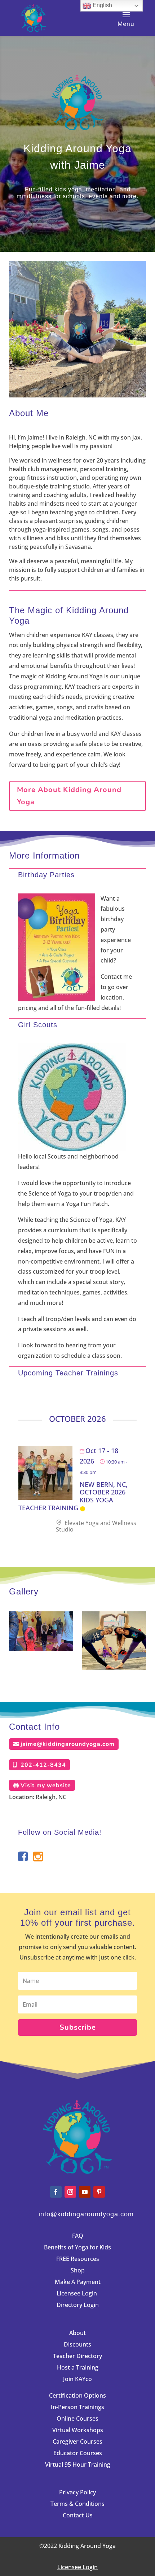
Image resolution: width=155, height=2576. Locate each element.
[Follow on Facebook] (56, 2192)
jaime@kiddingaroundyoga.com (68, 1744)
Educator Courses (78, 2453)
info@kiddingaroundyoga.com (86, 2214)
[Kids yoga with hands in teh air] (41, 1649)
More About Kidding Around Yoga (69, 796)
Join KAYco (77, 2379)
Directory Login (78, 2305)
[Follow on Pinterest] (99, 2192)
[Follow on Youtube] (85, 2192)
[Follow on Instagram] (70, 2192)
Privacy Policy (77, 2492)
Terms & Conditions (77, 2504)
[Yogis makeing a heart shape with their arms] (114, 1667)
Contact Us (78, 2515)
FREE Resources (78, 2259)
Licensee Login (77, 2293)
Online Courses (77, 2418)
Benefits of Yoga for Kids (77, 2247)
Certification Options (77, 2395)
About (77, 2333)
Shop (78, 2270)
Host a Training (78, 2367)
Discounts (77, 2344)
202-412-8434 (43, 1765)
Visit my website (46, 1785)
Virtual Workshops (78, 2430)
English (102, 5)
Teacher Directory (77, 2356)
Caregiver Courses (77, 2441)
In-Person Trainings (77, 2407)
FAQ (78, 2236)
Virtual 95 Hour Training (78, 2465)
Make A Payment (78, 2282)
